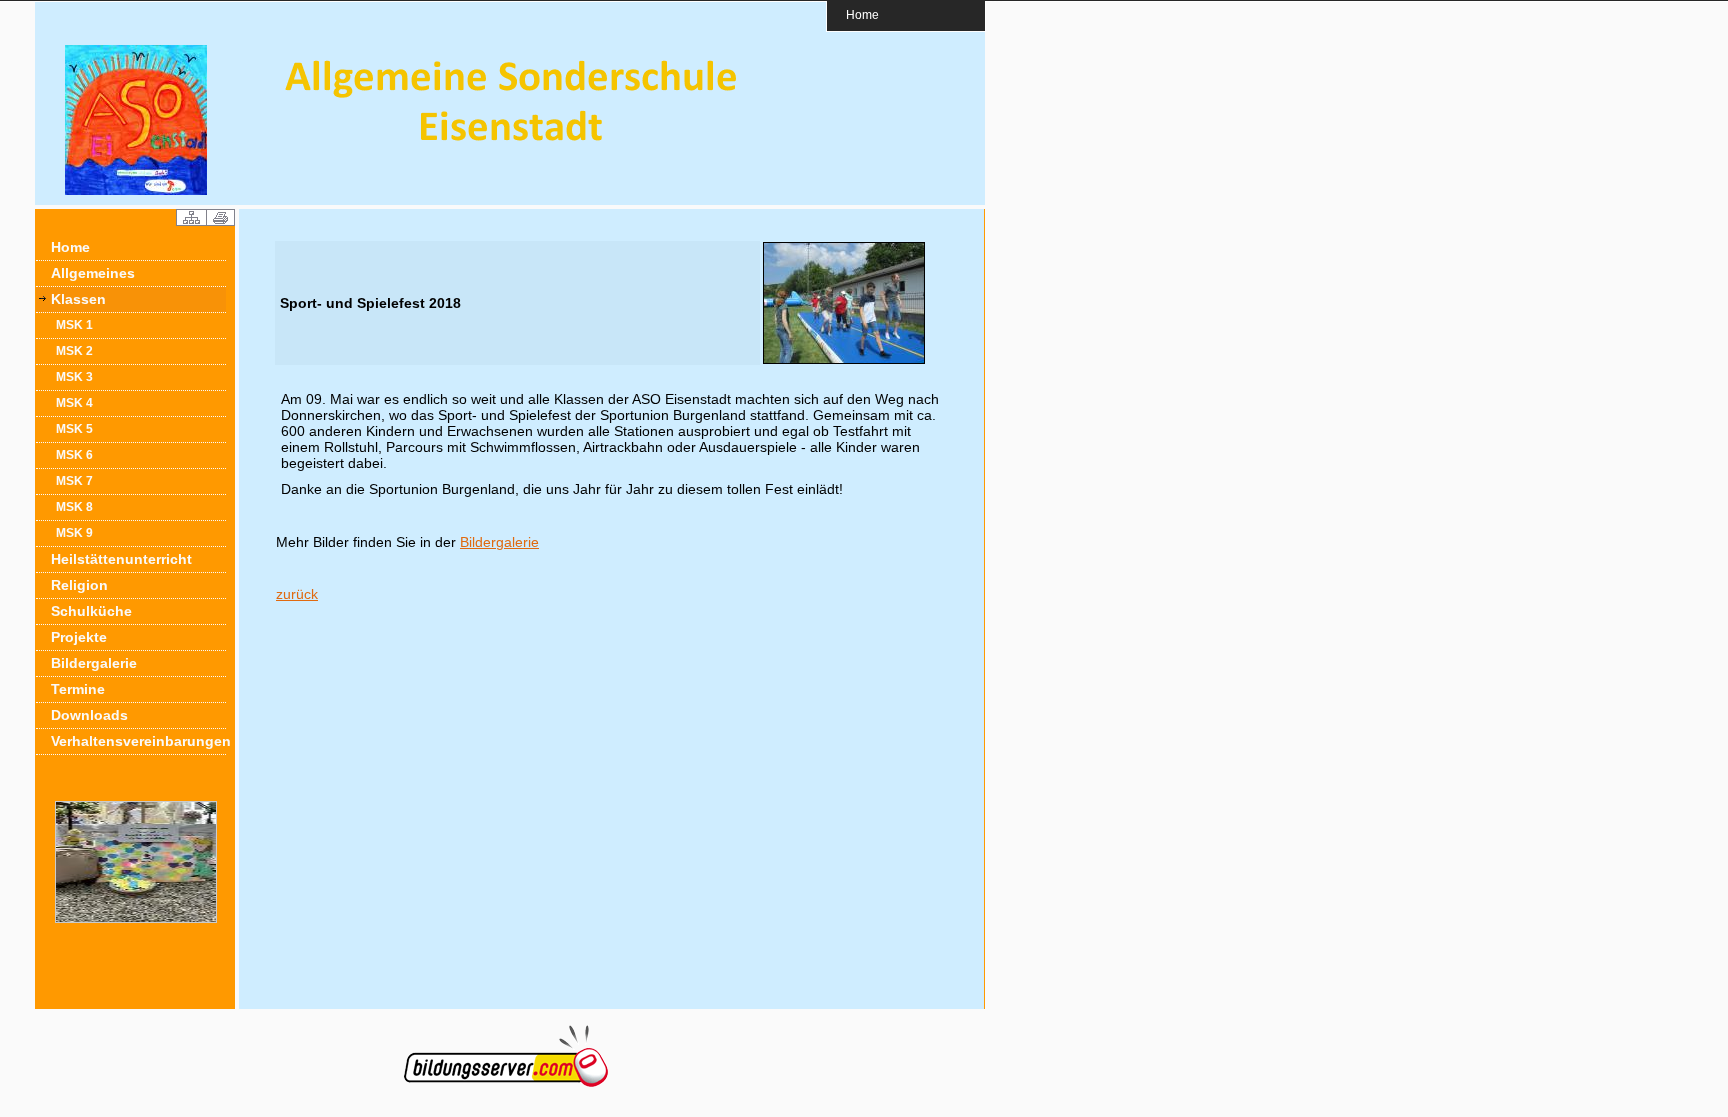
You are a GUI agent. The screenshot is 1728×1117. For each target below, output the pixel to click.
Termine (78, 689)
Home (862, 14)
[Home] (136, 190)
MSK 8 (74, 507)
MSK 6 (74, 455)
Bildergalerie (94, 663)
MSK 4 (74, 403)
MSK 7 (74, 481)
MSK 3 (74, 377)
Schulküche (91, 611)
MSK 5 (74, 429)
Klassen (78, 299)
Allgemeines (93, 273)
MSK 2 (74, 351)
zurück (297, 594)
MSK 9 (74, 533)
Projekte (79, 637)
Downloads (89, 715)
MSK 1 (74, 325)
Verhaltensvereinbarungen (138, 741)
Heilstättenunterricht (121, 559)
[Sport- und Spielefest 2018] (844, 360)
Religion (79, 585)
